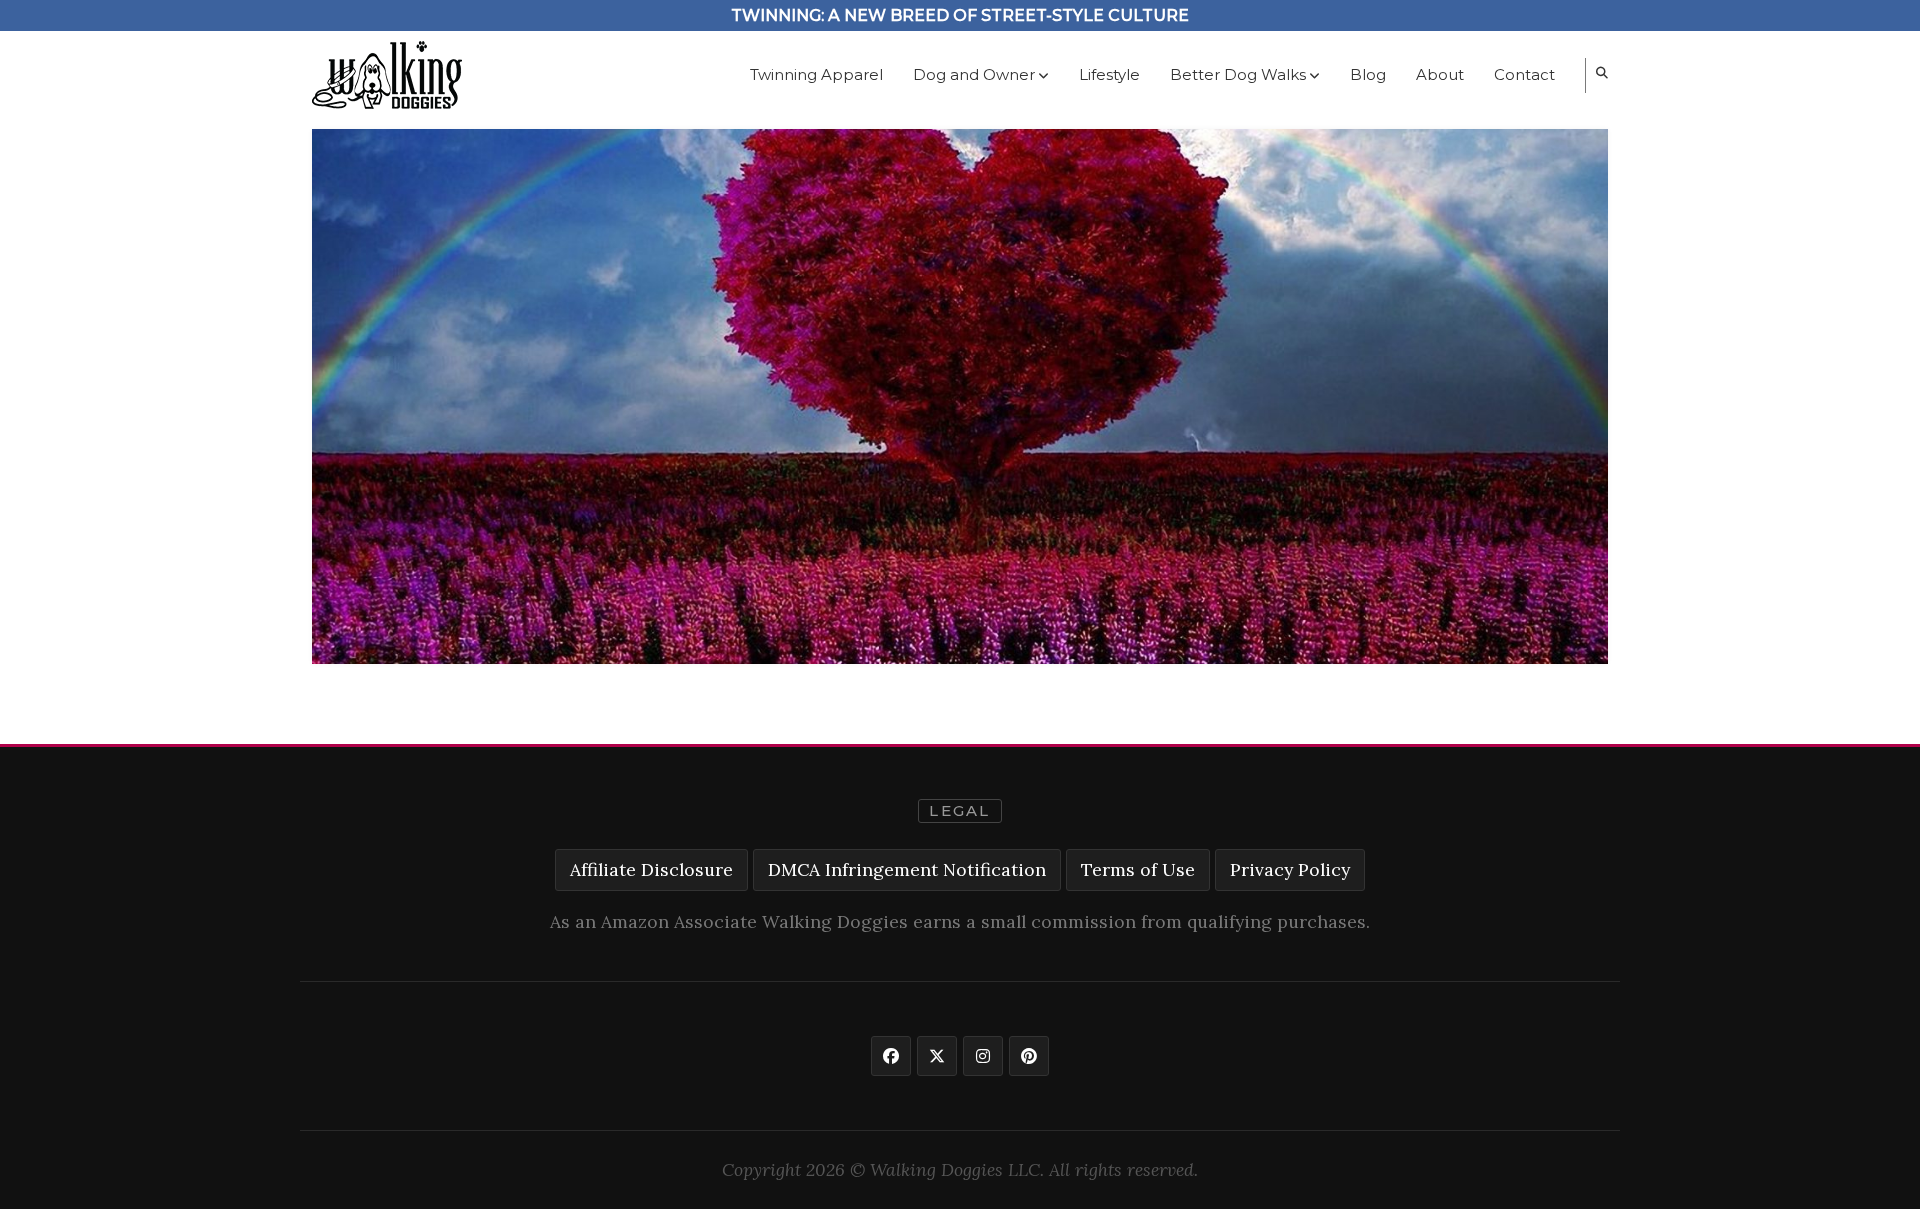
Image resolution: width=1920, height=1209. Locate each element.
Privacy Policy (1290, 869)
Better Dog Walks (1238, 74)
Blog (1368, 74)
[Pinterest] (1029, 1056)
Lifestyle (1109, 74)
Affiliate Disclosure (651, 869)
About (1440, 74)
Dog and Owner (974, 74)
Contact (1524, 74)
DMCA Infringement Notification (907, 869)
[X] (937, 1056)
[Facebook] (891, 1056)
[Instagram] (983, 1056)
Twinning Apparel (816, 74)
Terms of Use (1138, 869)
